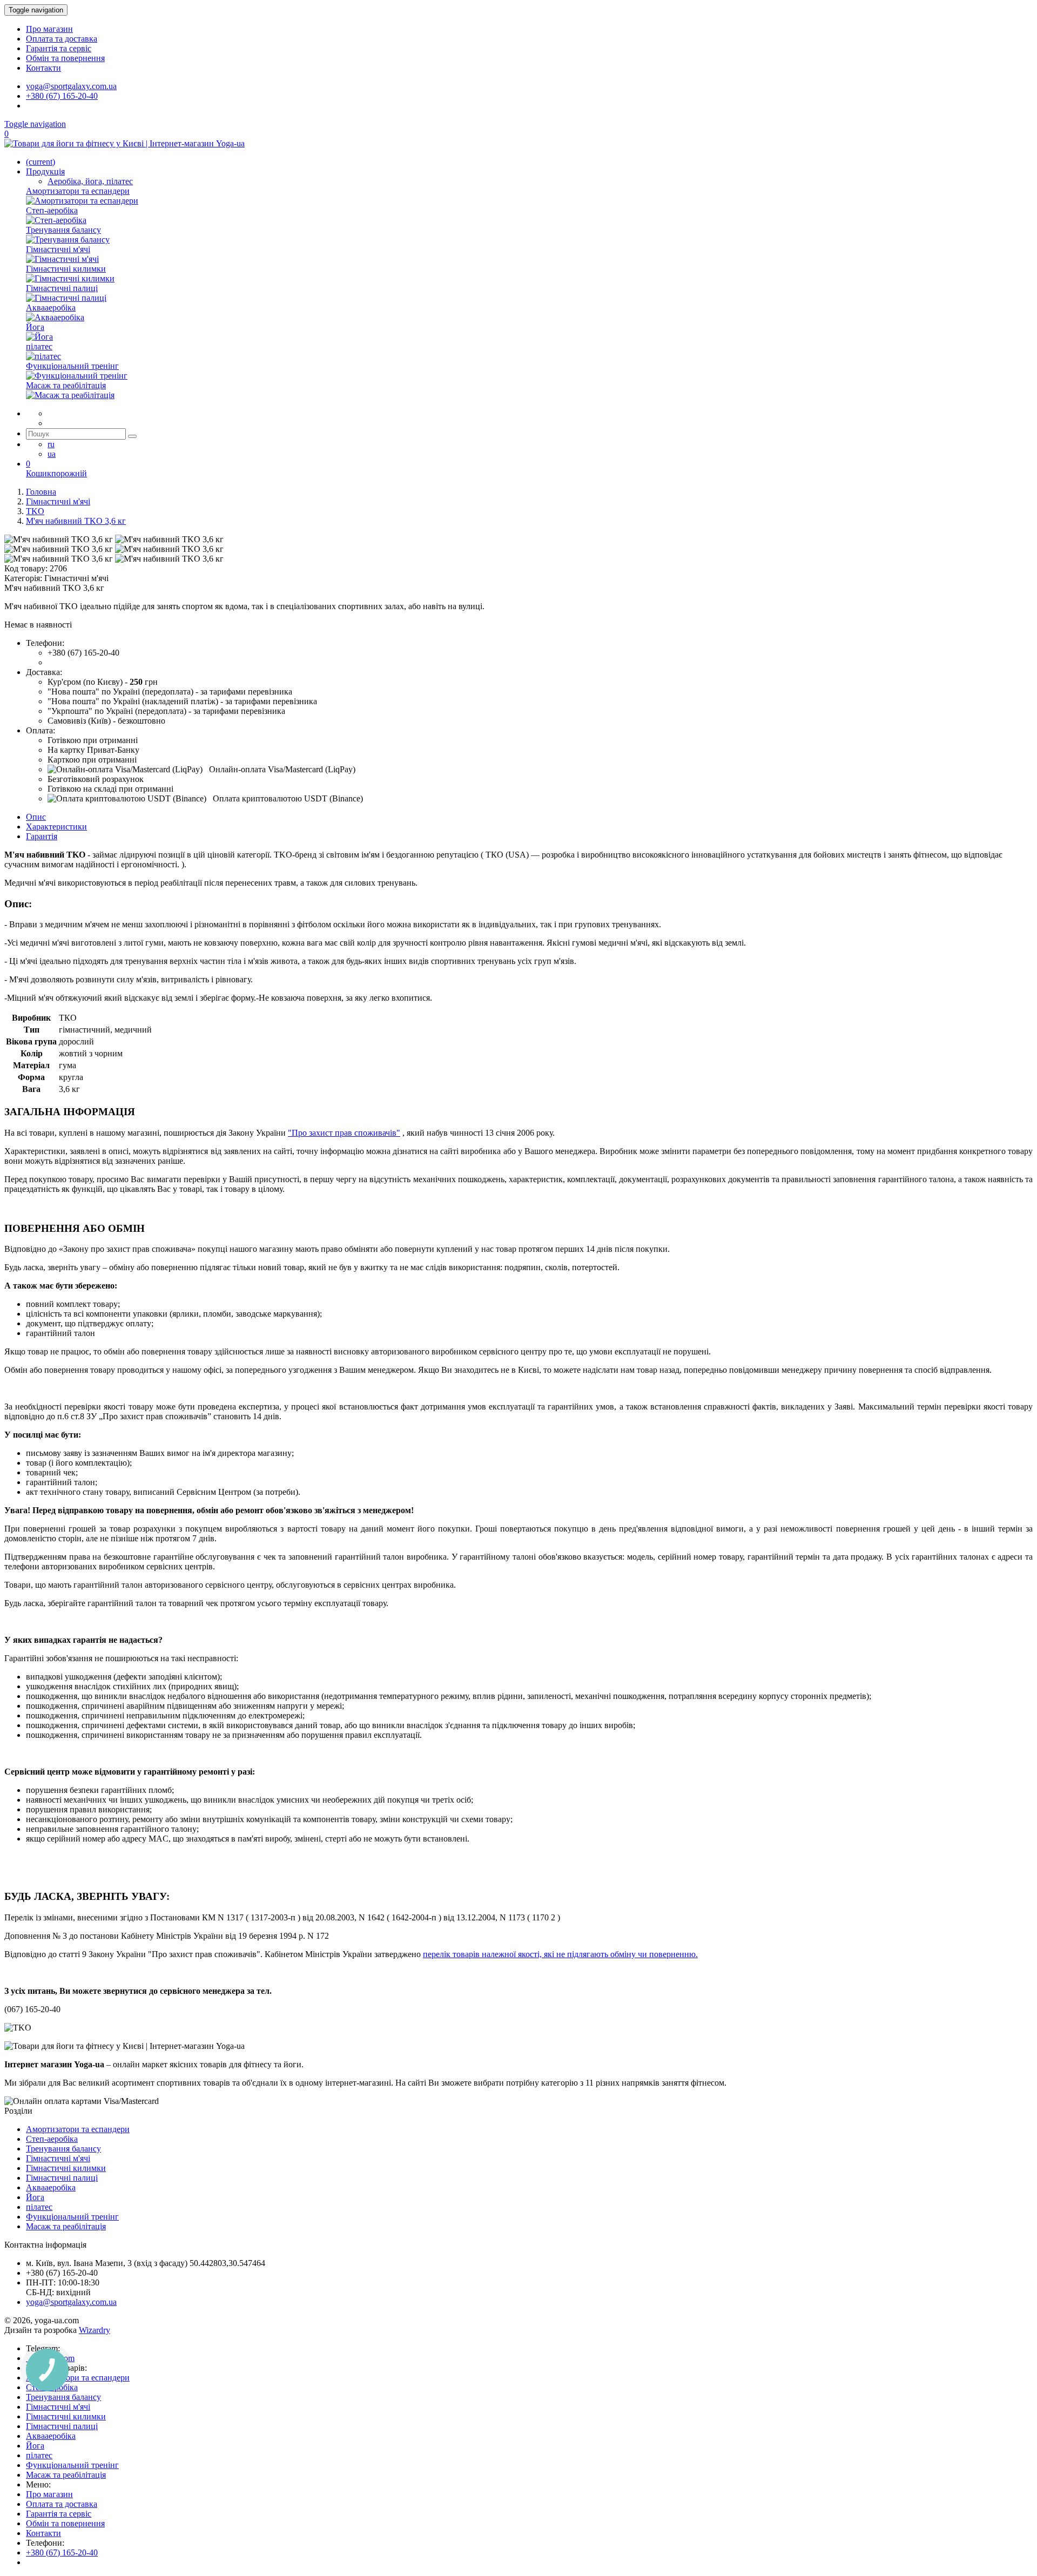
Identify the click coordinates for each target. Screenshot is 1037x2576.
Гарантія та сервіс (59, 48)
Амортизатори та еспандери (78, 2129)
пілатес (39, 2207)
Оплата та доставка (62, 39)
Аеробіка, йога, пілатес (90, 181)
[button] (125, 769)
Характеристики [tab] (56, 827)
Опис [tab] (36, 817)
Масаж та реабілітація (66, 2226)
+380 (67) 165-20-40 (62, 96)
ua (52, 454)
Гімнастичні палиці (62, 2178)
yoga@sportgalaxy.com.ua (71, 86)
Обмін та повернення (65, 58)
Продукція (45, 171)
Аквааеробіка (51, 2187)
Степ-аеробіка (52, 2139)
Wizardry (95, 2330)
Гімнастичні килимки (66, 2168)
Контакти (43, 68)
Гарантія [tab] (42, 836)
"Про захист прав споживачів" (344, 1133)
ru (51, 444)
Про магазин (49, 29)
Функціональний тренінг (72, 2217)
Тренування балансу (63, 2149)
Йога (35, 2197)
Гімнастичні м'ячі (58, 2158)
